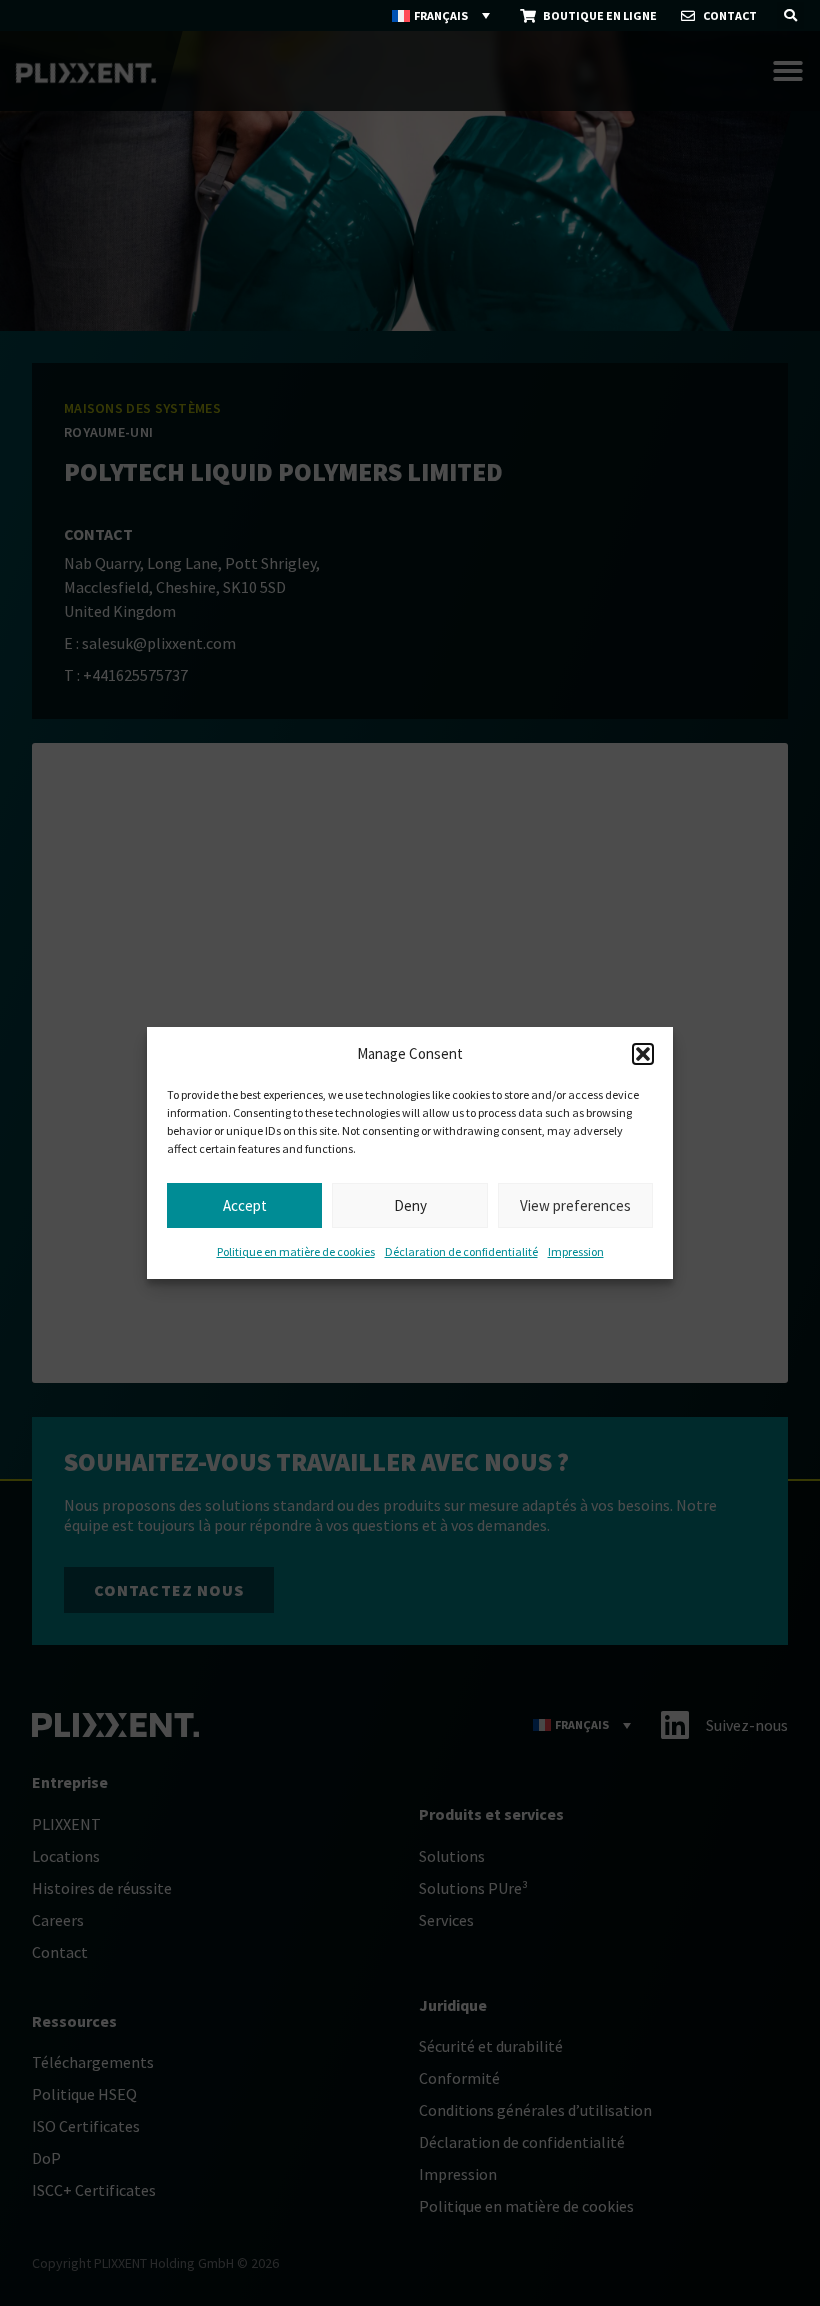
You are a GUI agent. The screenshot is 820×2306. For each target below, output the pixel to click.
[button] (643, 1054)
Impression (576, 1251)
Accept (245, 1205)
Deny (410, 1205)
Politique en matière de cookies (296, 1251)
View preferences (575, 1205)
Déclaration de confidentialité (461, 1251)
